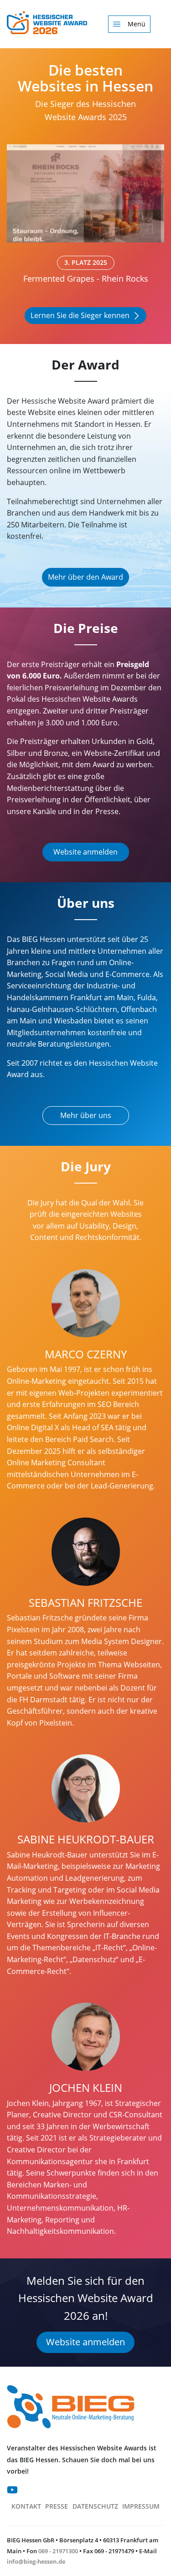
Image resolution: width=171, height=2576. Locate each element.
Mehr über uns (86, 1115)
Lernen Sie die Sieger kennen (80, 315)
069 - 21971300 (58, 2551)
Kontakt (26, 2506)
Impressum (141, 2506)
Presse (57, 2506)
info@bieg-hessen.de (36, 2561)
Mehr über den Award (85, 577)
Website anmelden (85, 852)
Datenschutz (95, 2506)
